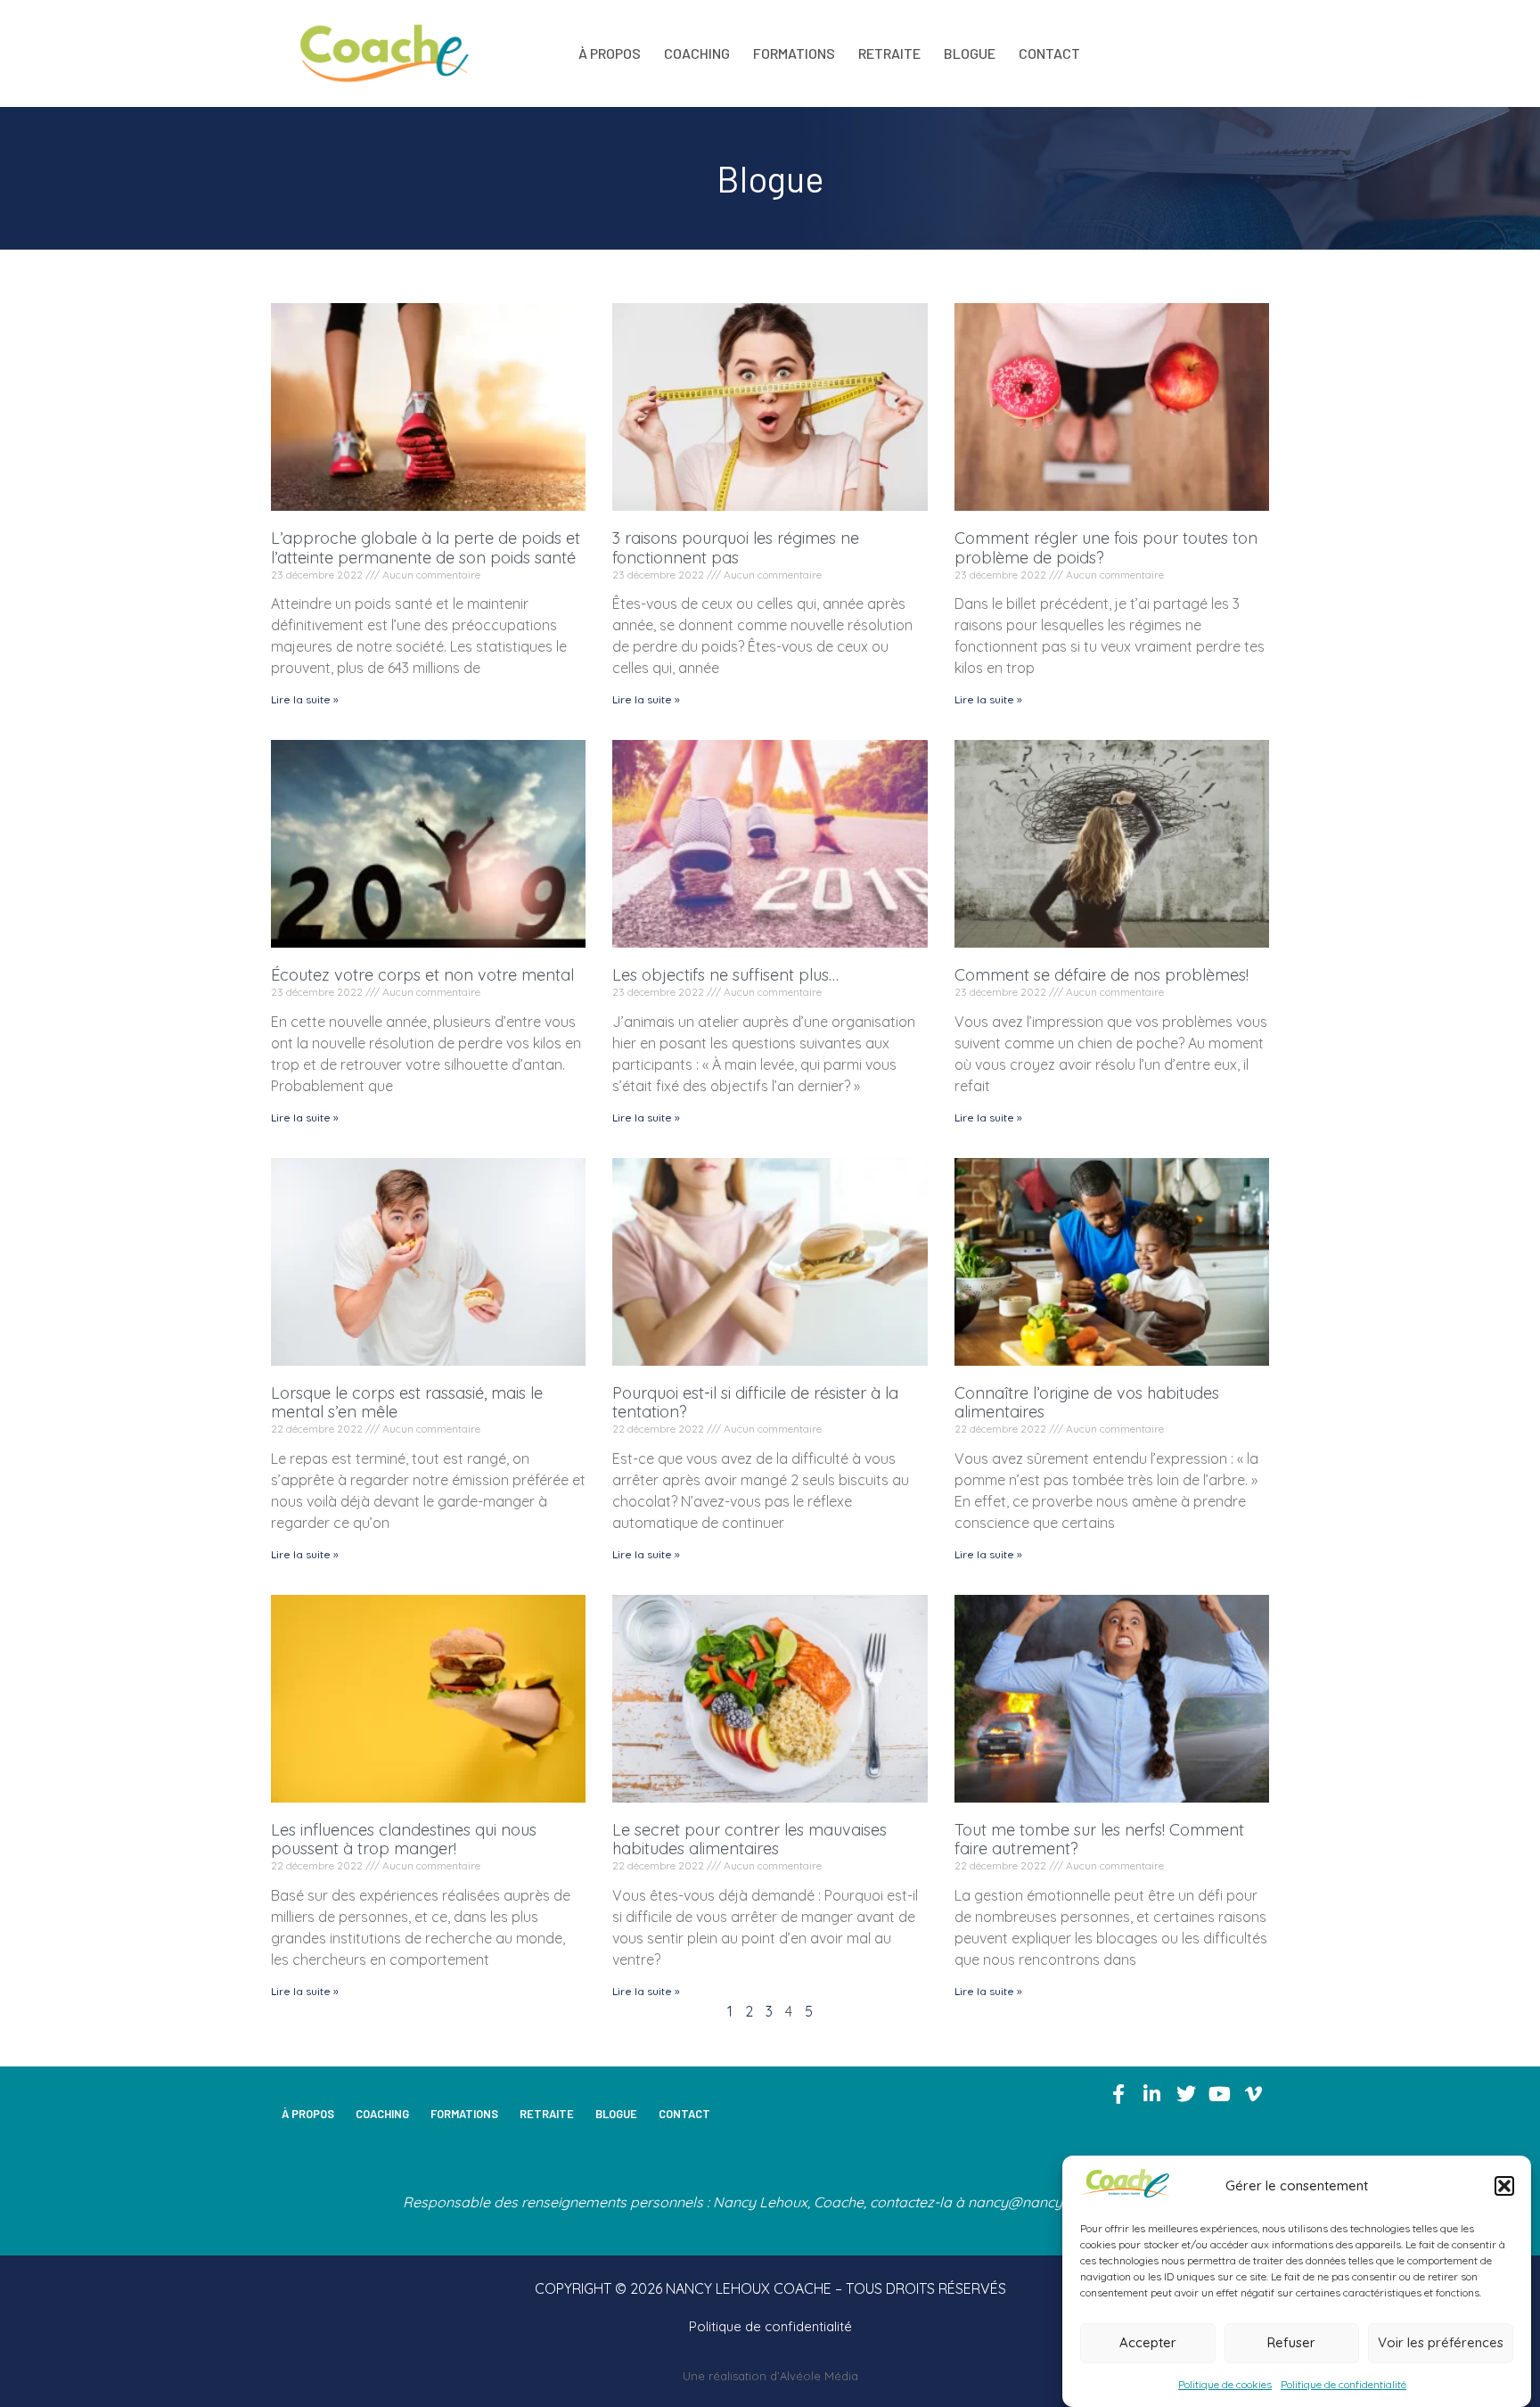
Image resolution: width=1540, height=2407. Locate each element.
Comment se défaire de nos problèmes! (1102, 975)
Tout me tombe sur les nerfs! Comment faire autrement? (1099, 1840)
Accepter (1148, 2343)
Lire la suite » (305, 699)
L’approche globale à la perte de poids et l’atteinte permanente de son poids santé (426, 548)
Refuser (1291, 2343)
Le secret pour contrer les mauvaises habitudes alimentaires (750, 1840)
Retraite (889, 53)
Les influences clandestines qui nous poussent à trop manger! (404, 1840)
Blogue (970, 53)
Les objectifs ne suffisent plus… (725, 975)
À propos (610, 53)
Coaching (697, 53)
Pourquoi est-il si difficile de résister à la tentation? (755, 1403)
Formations (794, 53)
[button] (1504, 2186)
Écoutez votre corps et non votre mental (422, 975)
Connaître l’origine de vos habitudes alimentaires (1087, 1403)
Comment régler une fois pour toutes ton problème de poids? (1106, 548)
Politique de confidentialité (1343, 2384)
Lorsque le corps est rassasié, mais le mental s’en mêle (407, 1403)
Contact (1049, 53)
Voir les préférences (1441, 2343)
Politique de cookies (1225, 2384)
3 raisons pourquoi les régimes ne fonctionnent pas (736, 548)
